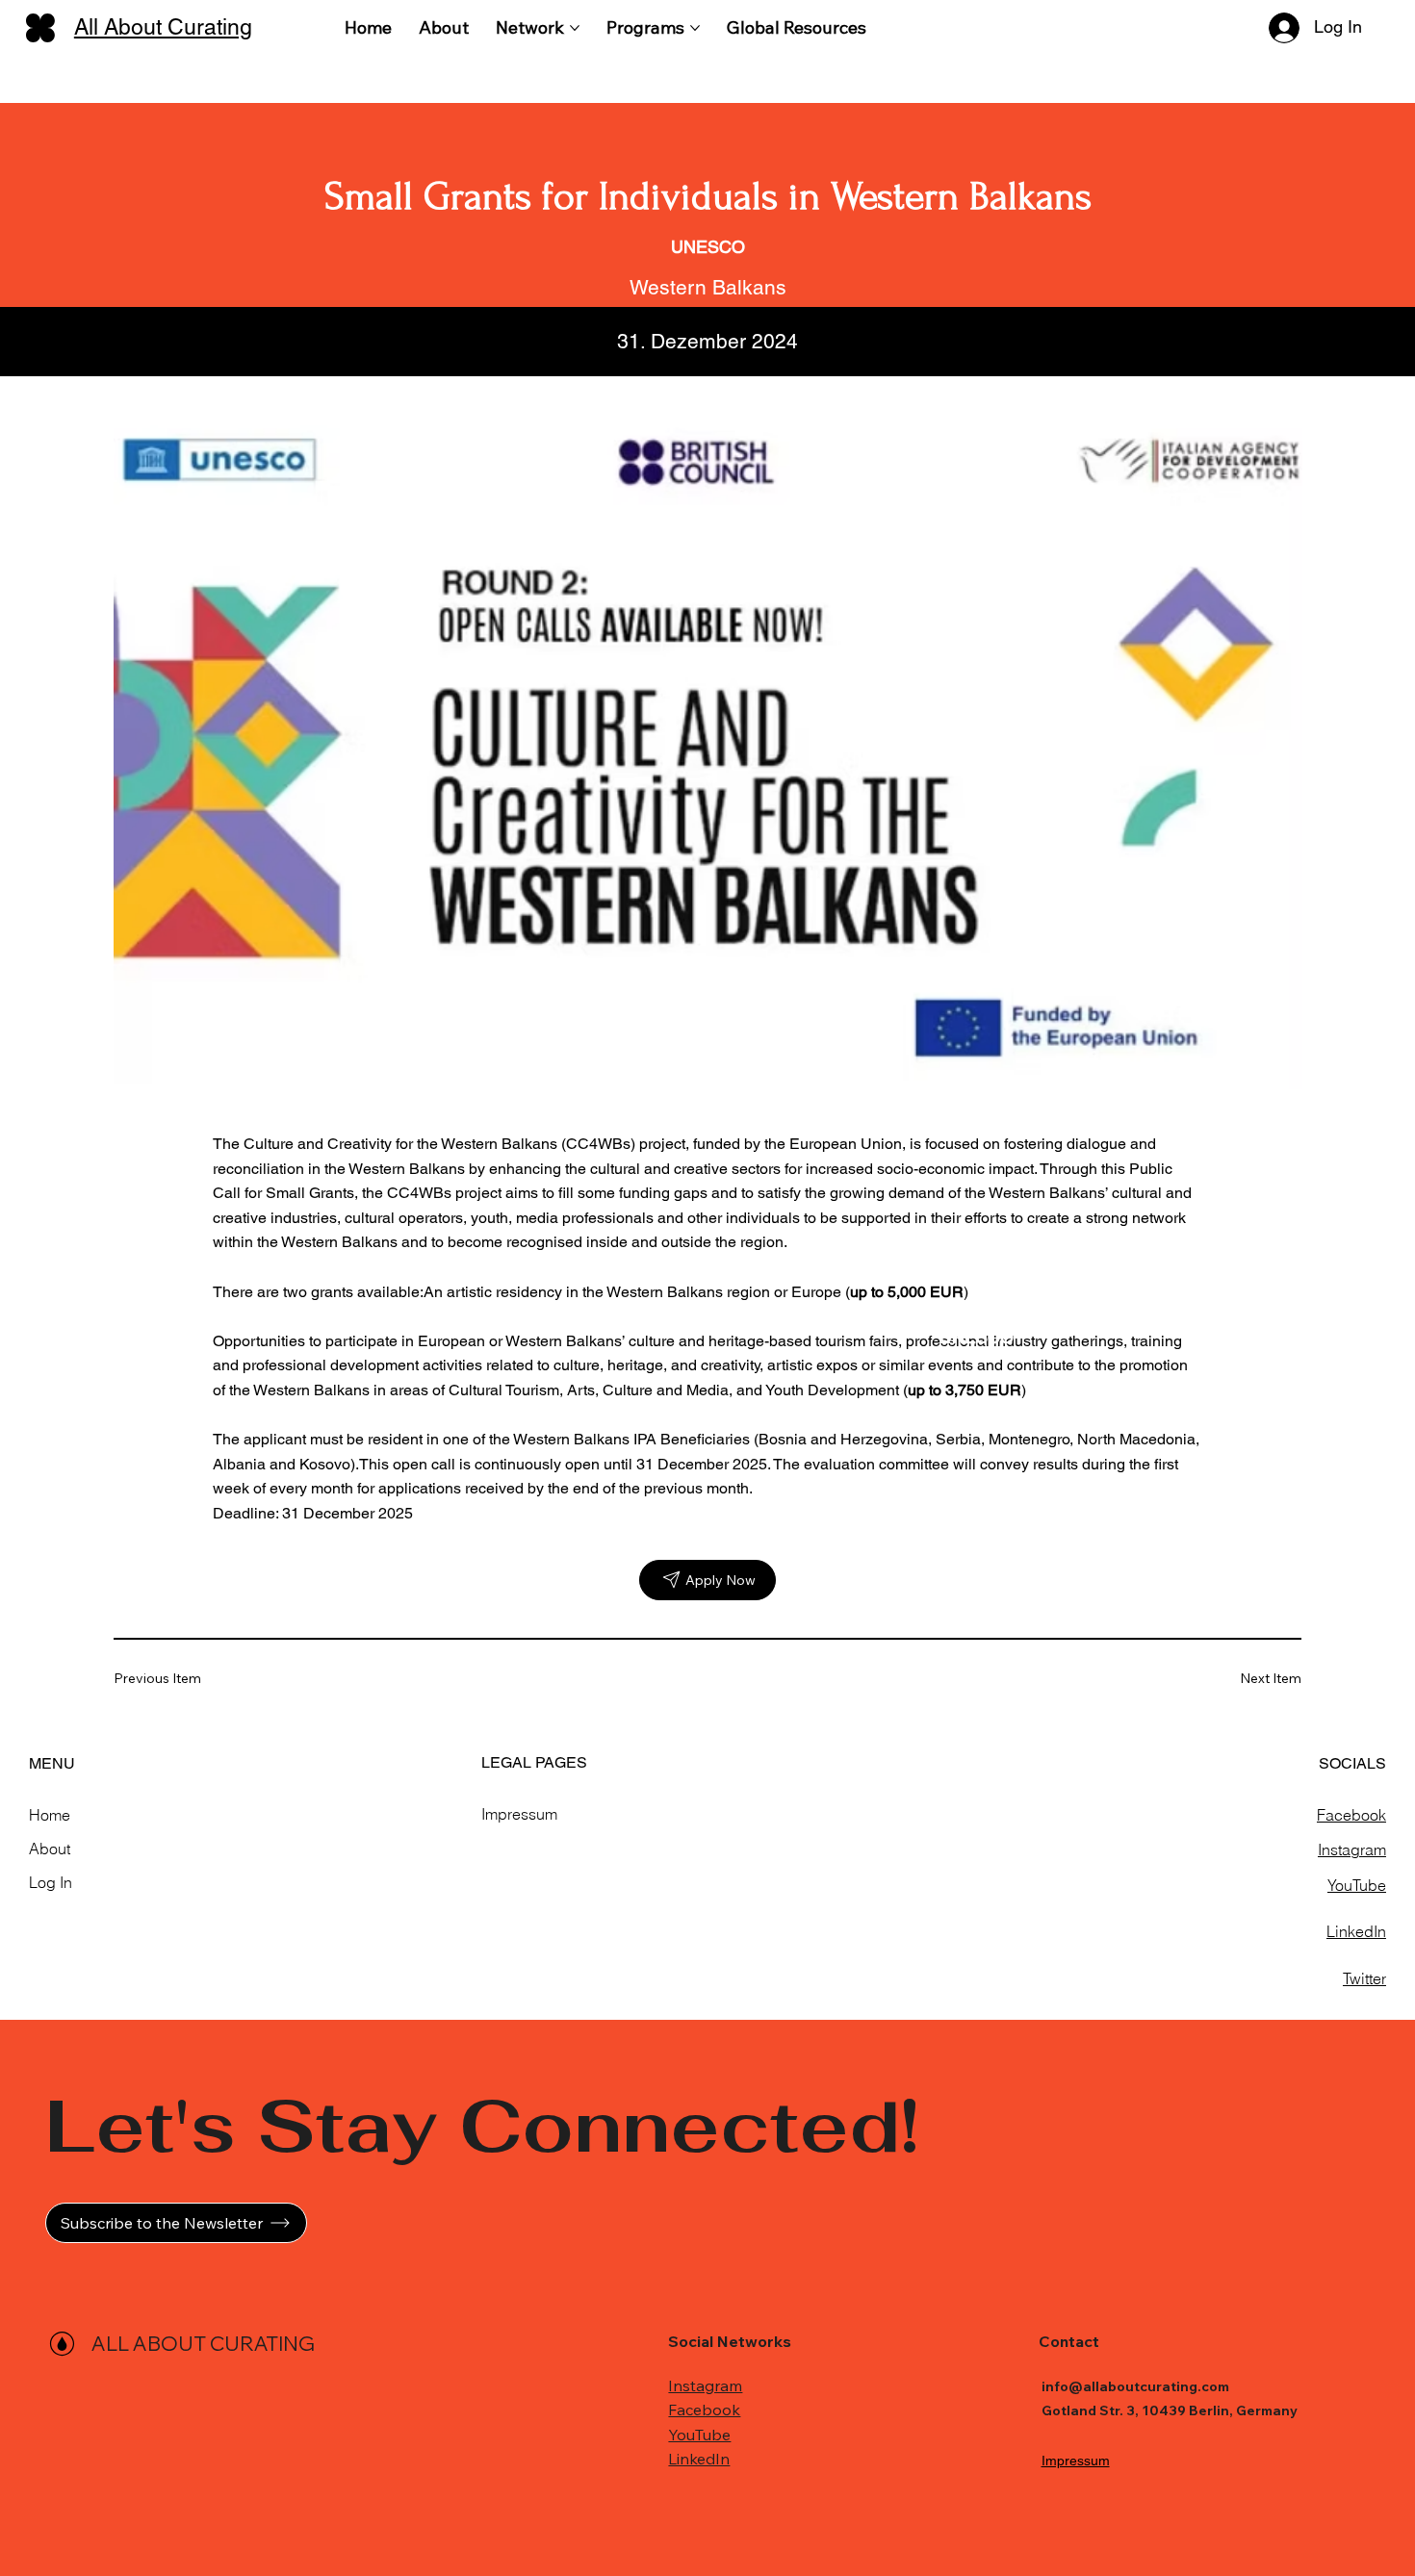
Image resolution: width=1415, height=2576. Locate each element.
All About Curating (163, 27)
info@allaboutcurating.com (1135, 2386)
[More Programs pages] (695, 28)
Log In (51, 1883)
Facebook (1351, 1815)
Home (50, 1815)
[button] (177, 2223)
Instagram (1352, 1850)
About (50, 1849)
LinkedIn (1356, 1932)
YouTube (1357, 1886)
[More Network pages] (575, 28)
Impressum (519, 1814)
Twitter (1364, 1979)
